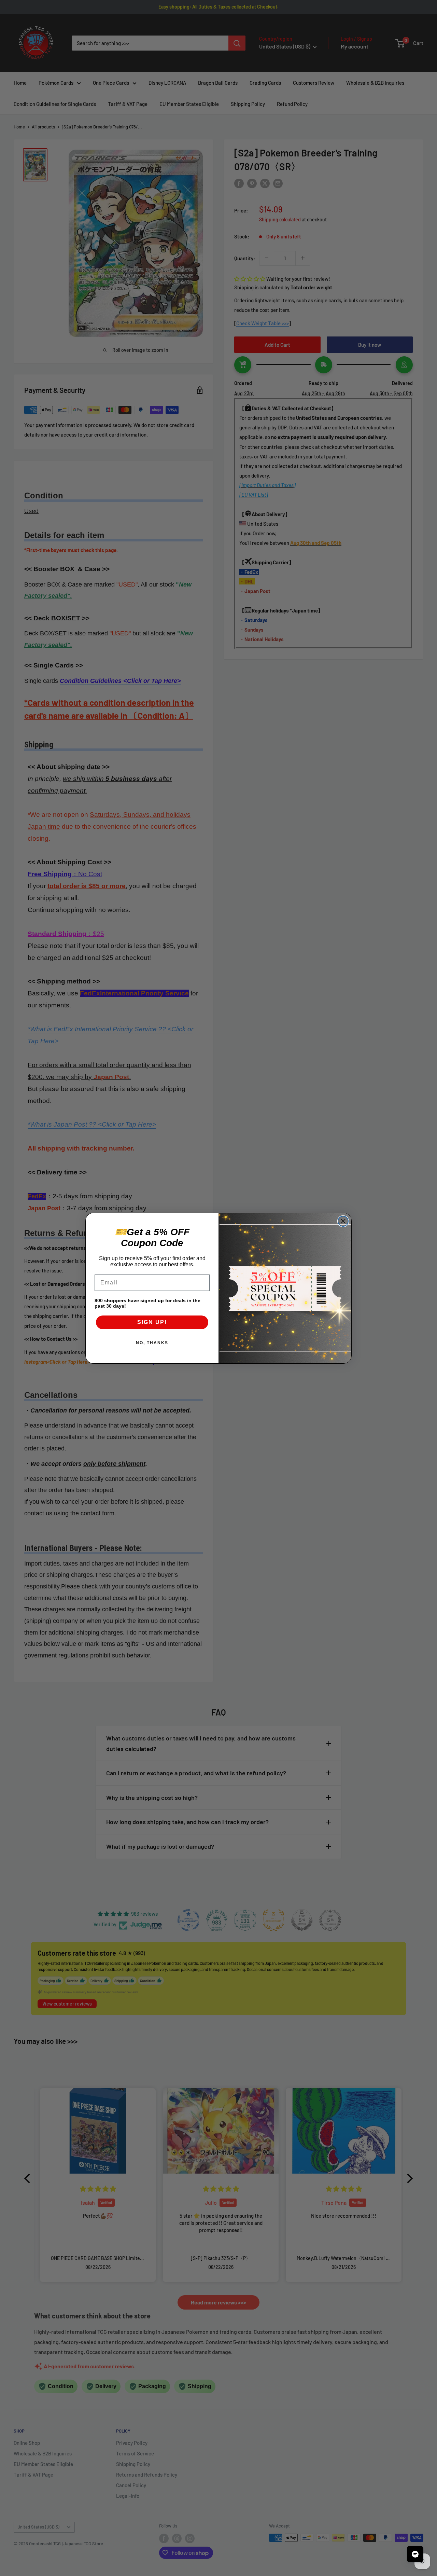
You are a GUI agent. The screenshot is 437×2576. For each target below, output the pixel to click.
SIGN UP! (152, 1322)
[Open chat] (415, 2554)
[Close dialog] (343, 1221)
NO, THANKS (152, 1343)
